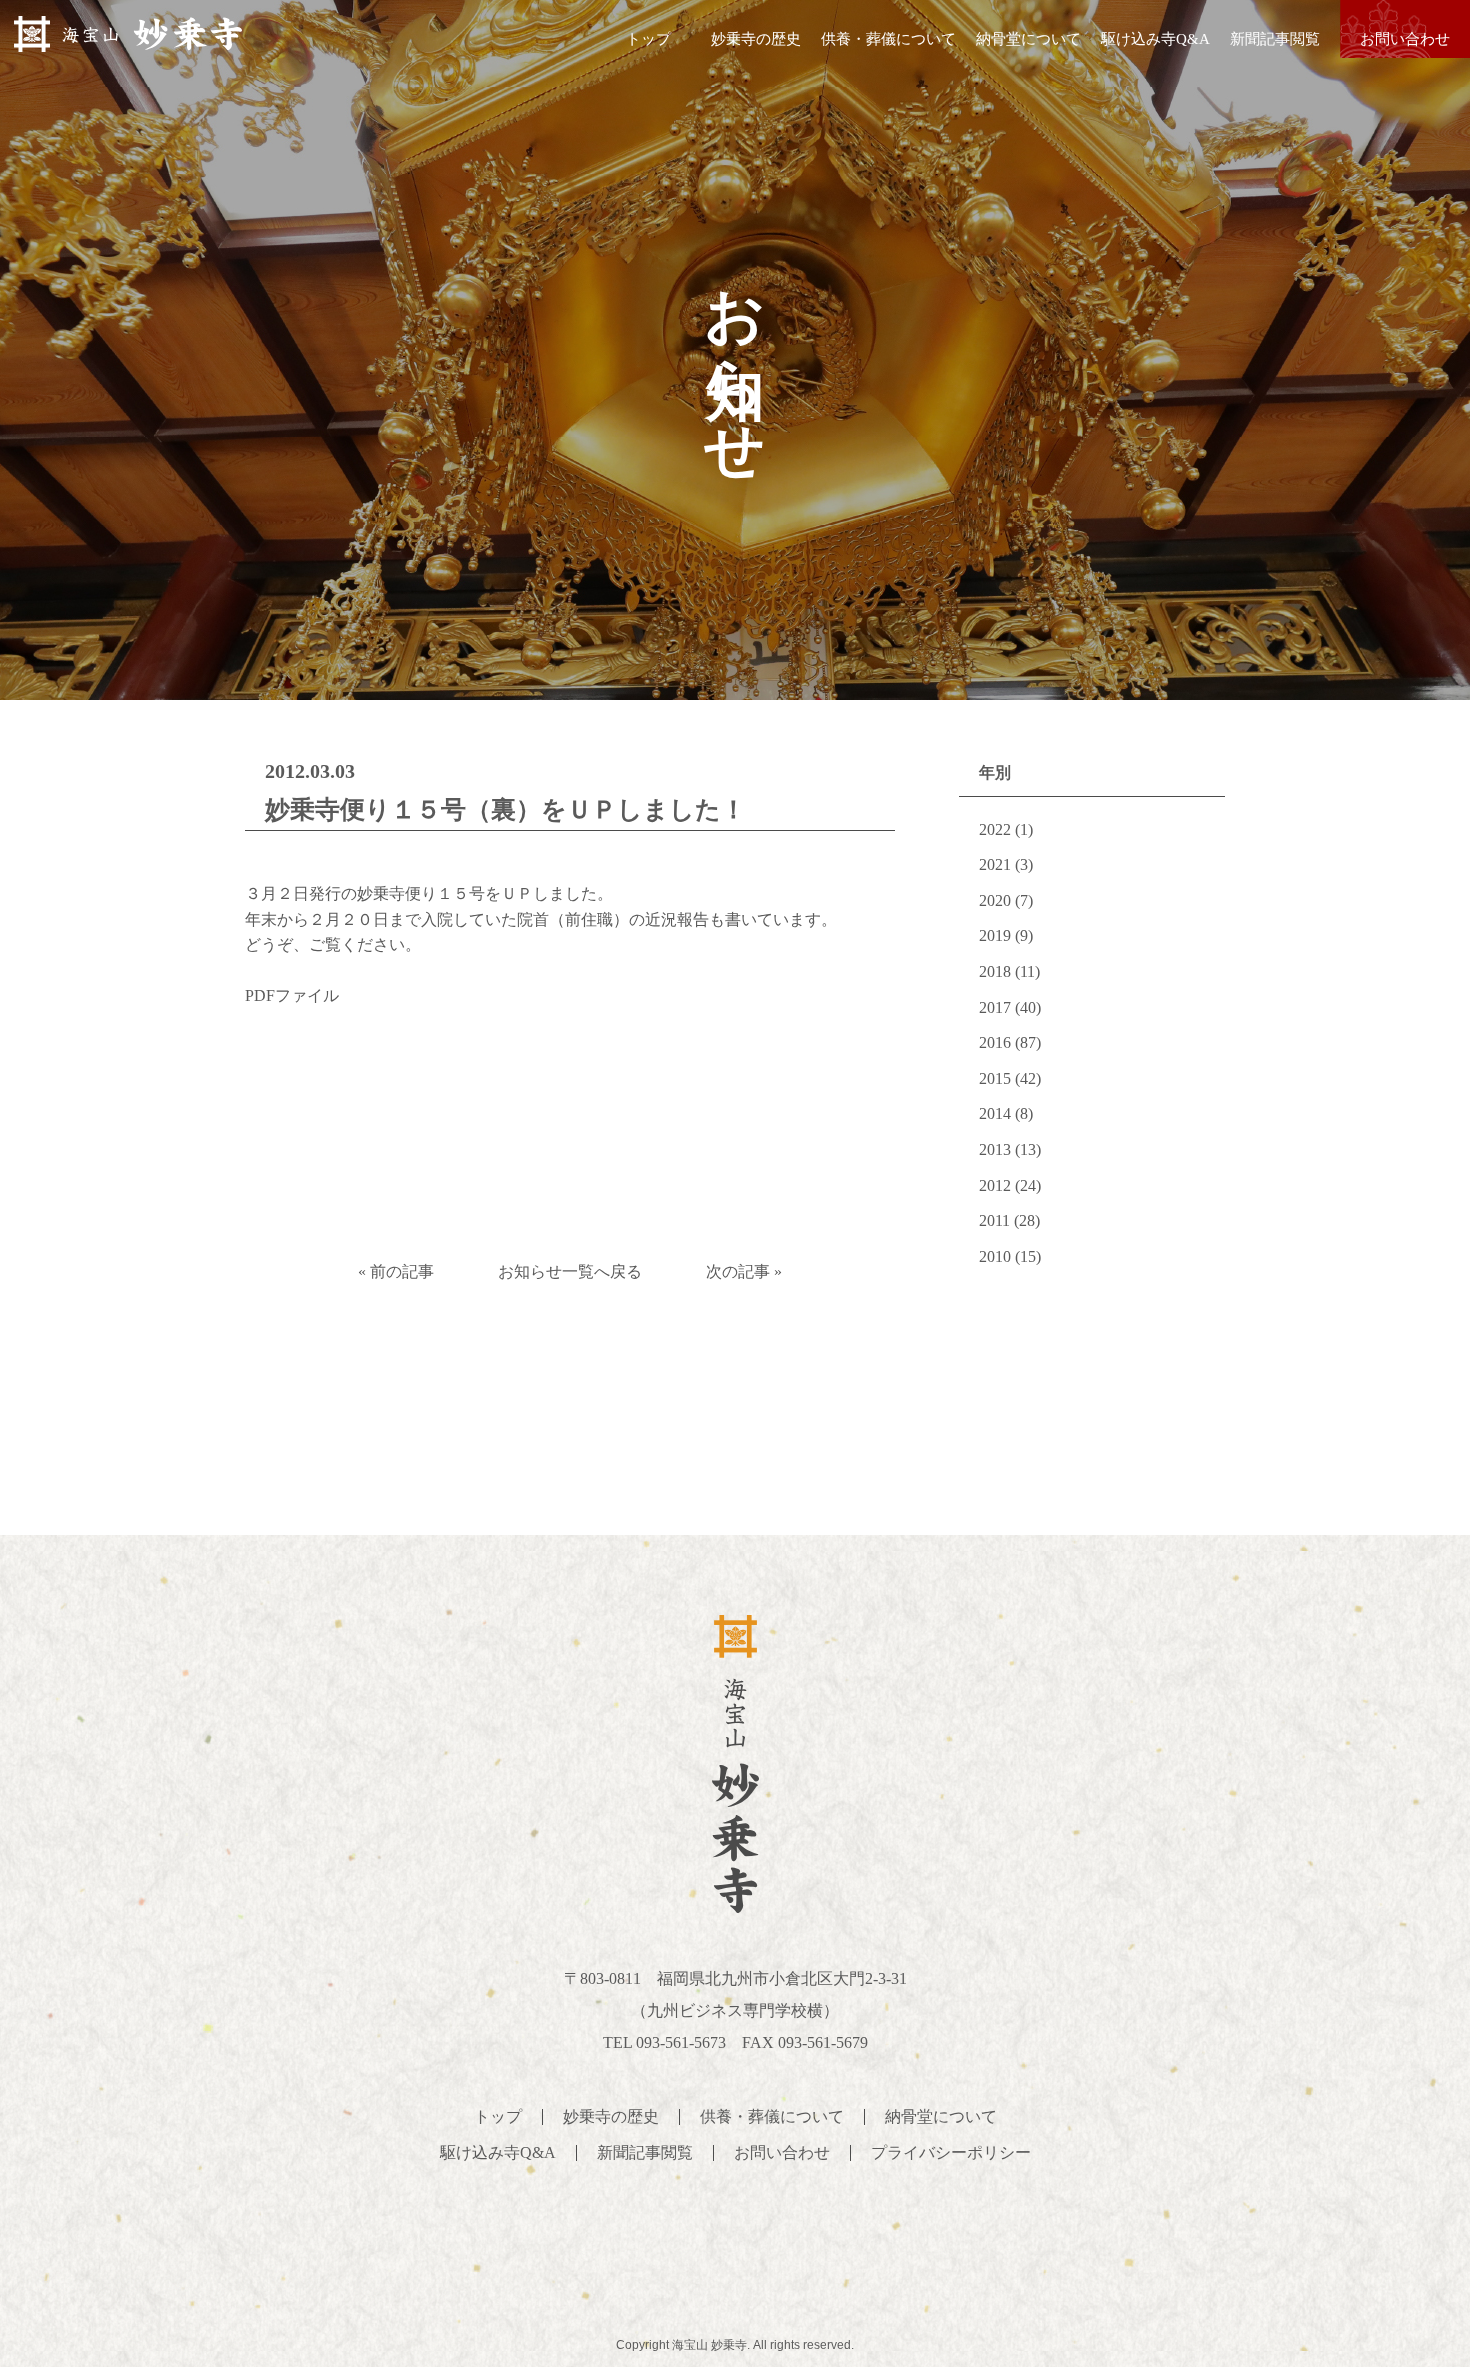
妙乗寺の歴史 (756, 39)
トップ (648, 39)
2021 (995, 864)
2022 (995, 829)
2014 (995, 1113)
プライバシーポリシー (951, 2152)
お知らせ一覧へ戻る (570, 1271)
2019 (995, 935)
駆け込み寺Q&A (1155, 39)
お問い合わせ (1405, 39)
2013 (995, 1149)
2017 (995, 1007)
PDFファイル (292, 995)
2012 (995, 1185)
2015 (995, 1078)
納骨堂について (1028, 39)
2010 (995, 1256)
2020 (995, 900)
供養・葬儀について (888, 39)
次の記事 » (744, 1271)
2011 (994, 1220)
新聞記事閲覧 (1275, 39)
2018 (995, 971)
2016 (995, 1042)
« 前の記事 (396, 1271)
